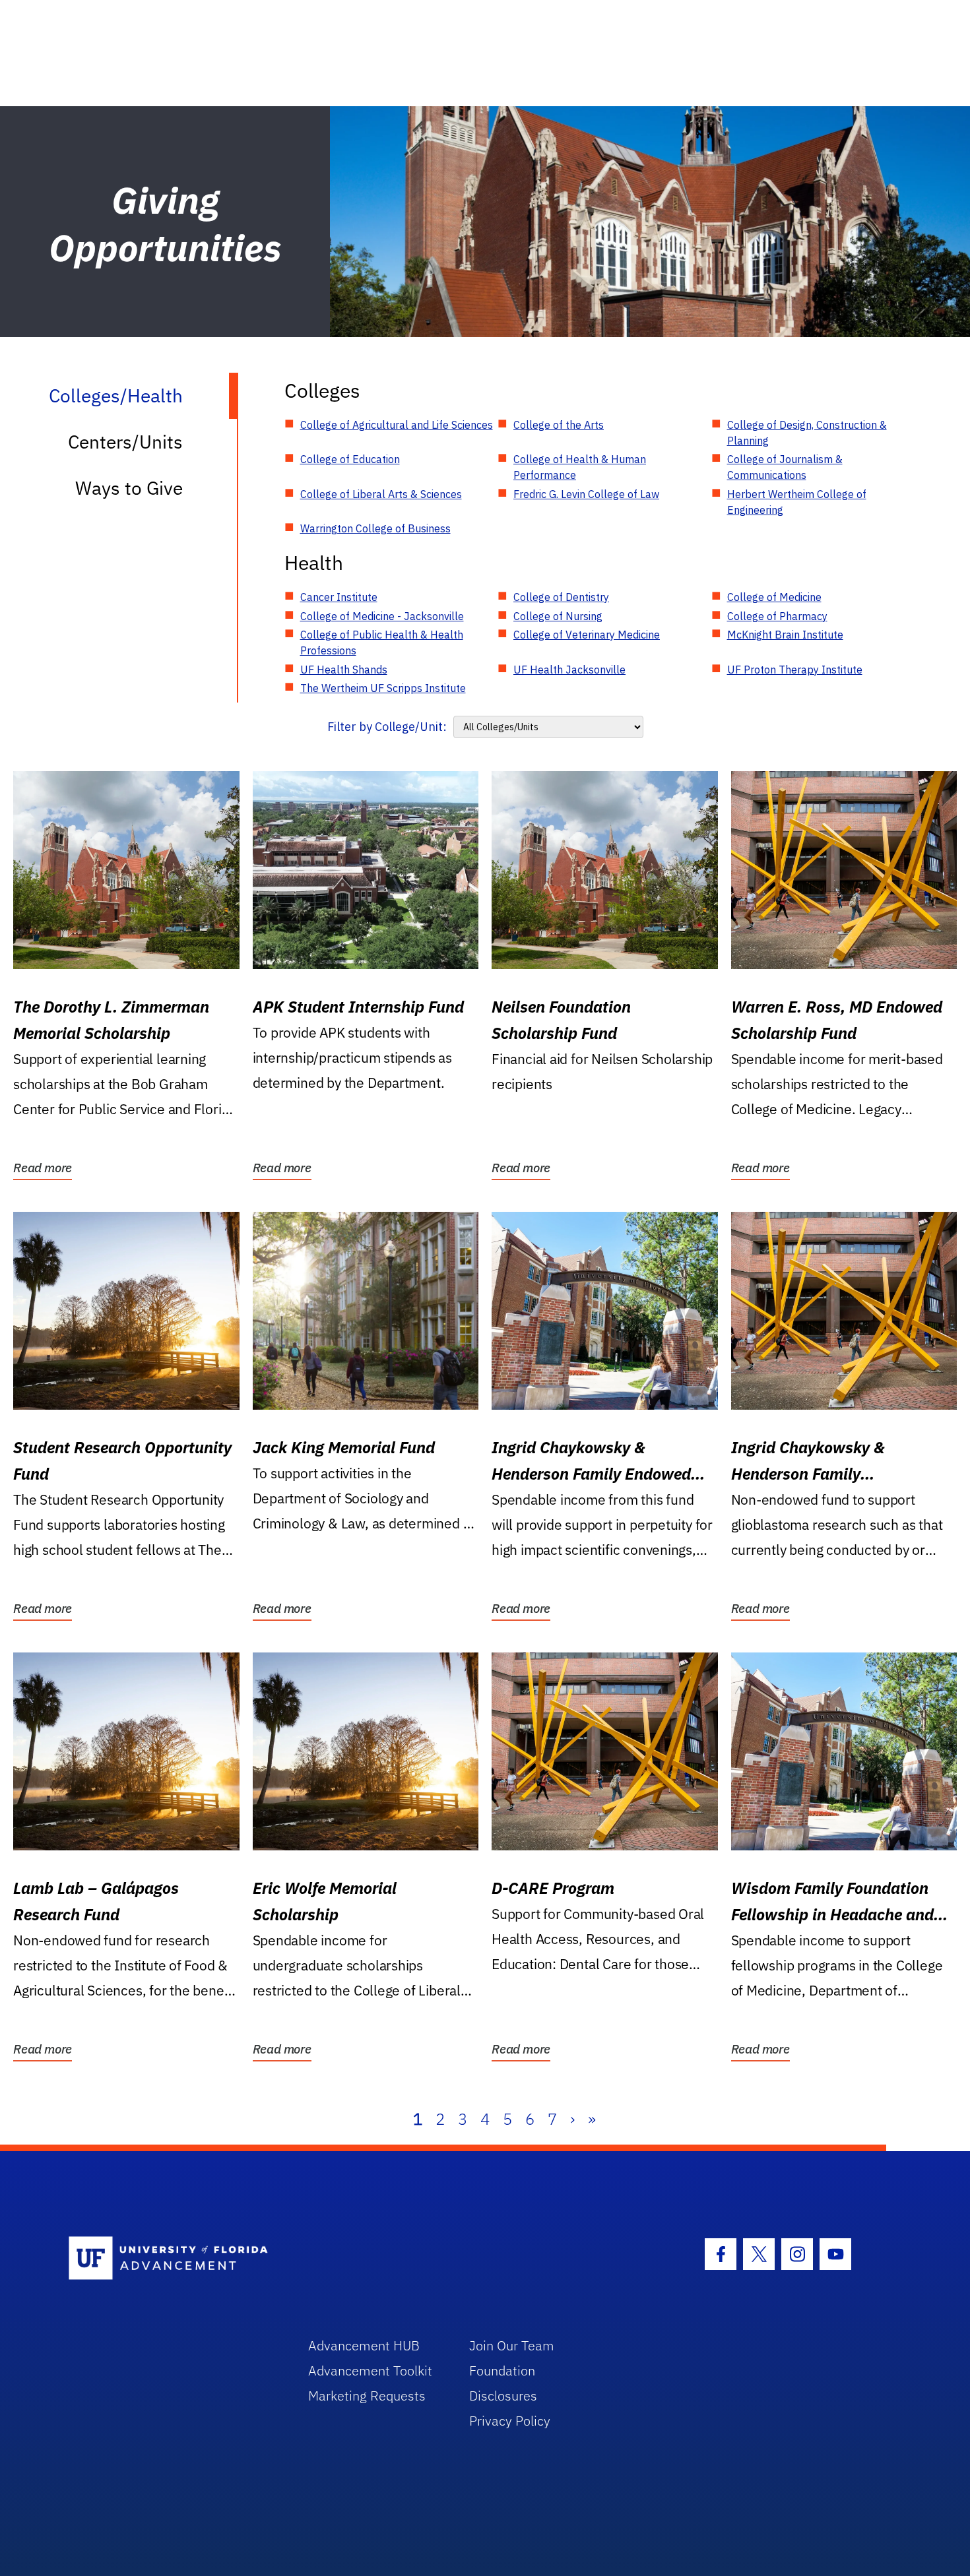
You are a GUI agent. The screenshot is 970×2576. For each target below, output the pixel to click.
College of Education (350, 459)
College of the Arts (559, 425)
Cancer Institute (339, 597)
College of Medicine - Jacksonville (382, 616)
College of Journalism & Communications (785, 467)
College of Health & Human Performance (580, 467)
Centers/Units (125, 442)
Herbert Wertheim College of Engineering (797, 502)
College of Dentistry (561, 597)
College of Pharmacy (777, 616)
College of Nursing (558, 616)
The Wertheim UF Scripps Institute (383, 688)
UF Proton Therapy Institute (795, 670)
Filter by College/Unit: (387, 727)
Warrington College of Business (375, 528)
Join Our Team (512, 2345)
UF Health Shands (344, 670)
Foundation (502, 2371)
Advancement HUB (364, 2345)
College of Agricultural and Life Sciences (397, 425)
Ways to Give (129, 488)
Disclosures (503, 2396)
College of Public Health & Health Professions (382, 643)
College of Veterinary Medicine (587, 635)
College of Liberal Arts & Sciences (381, 494)
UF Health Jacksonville (569, 670)
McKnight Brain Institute (785, 635)
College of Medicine (774, 597)
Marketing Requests (367, 2396)
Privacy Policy (510, 2421)
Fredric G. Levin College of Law (586, 494)
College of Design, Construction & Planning (807, 433)
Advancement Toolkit (370, 2371)
